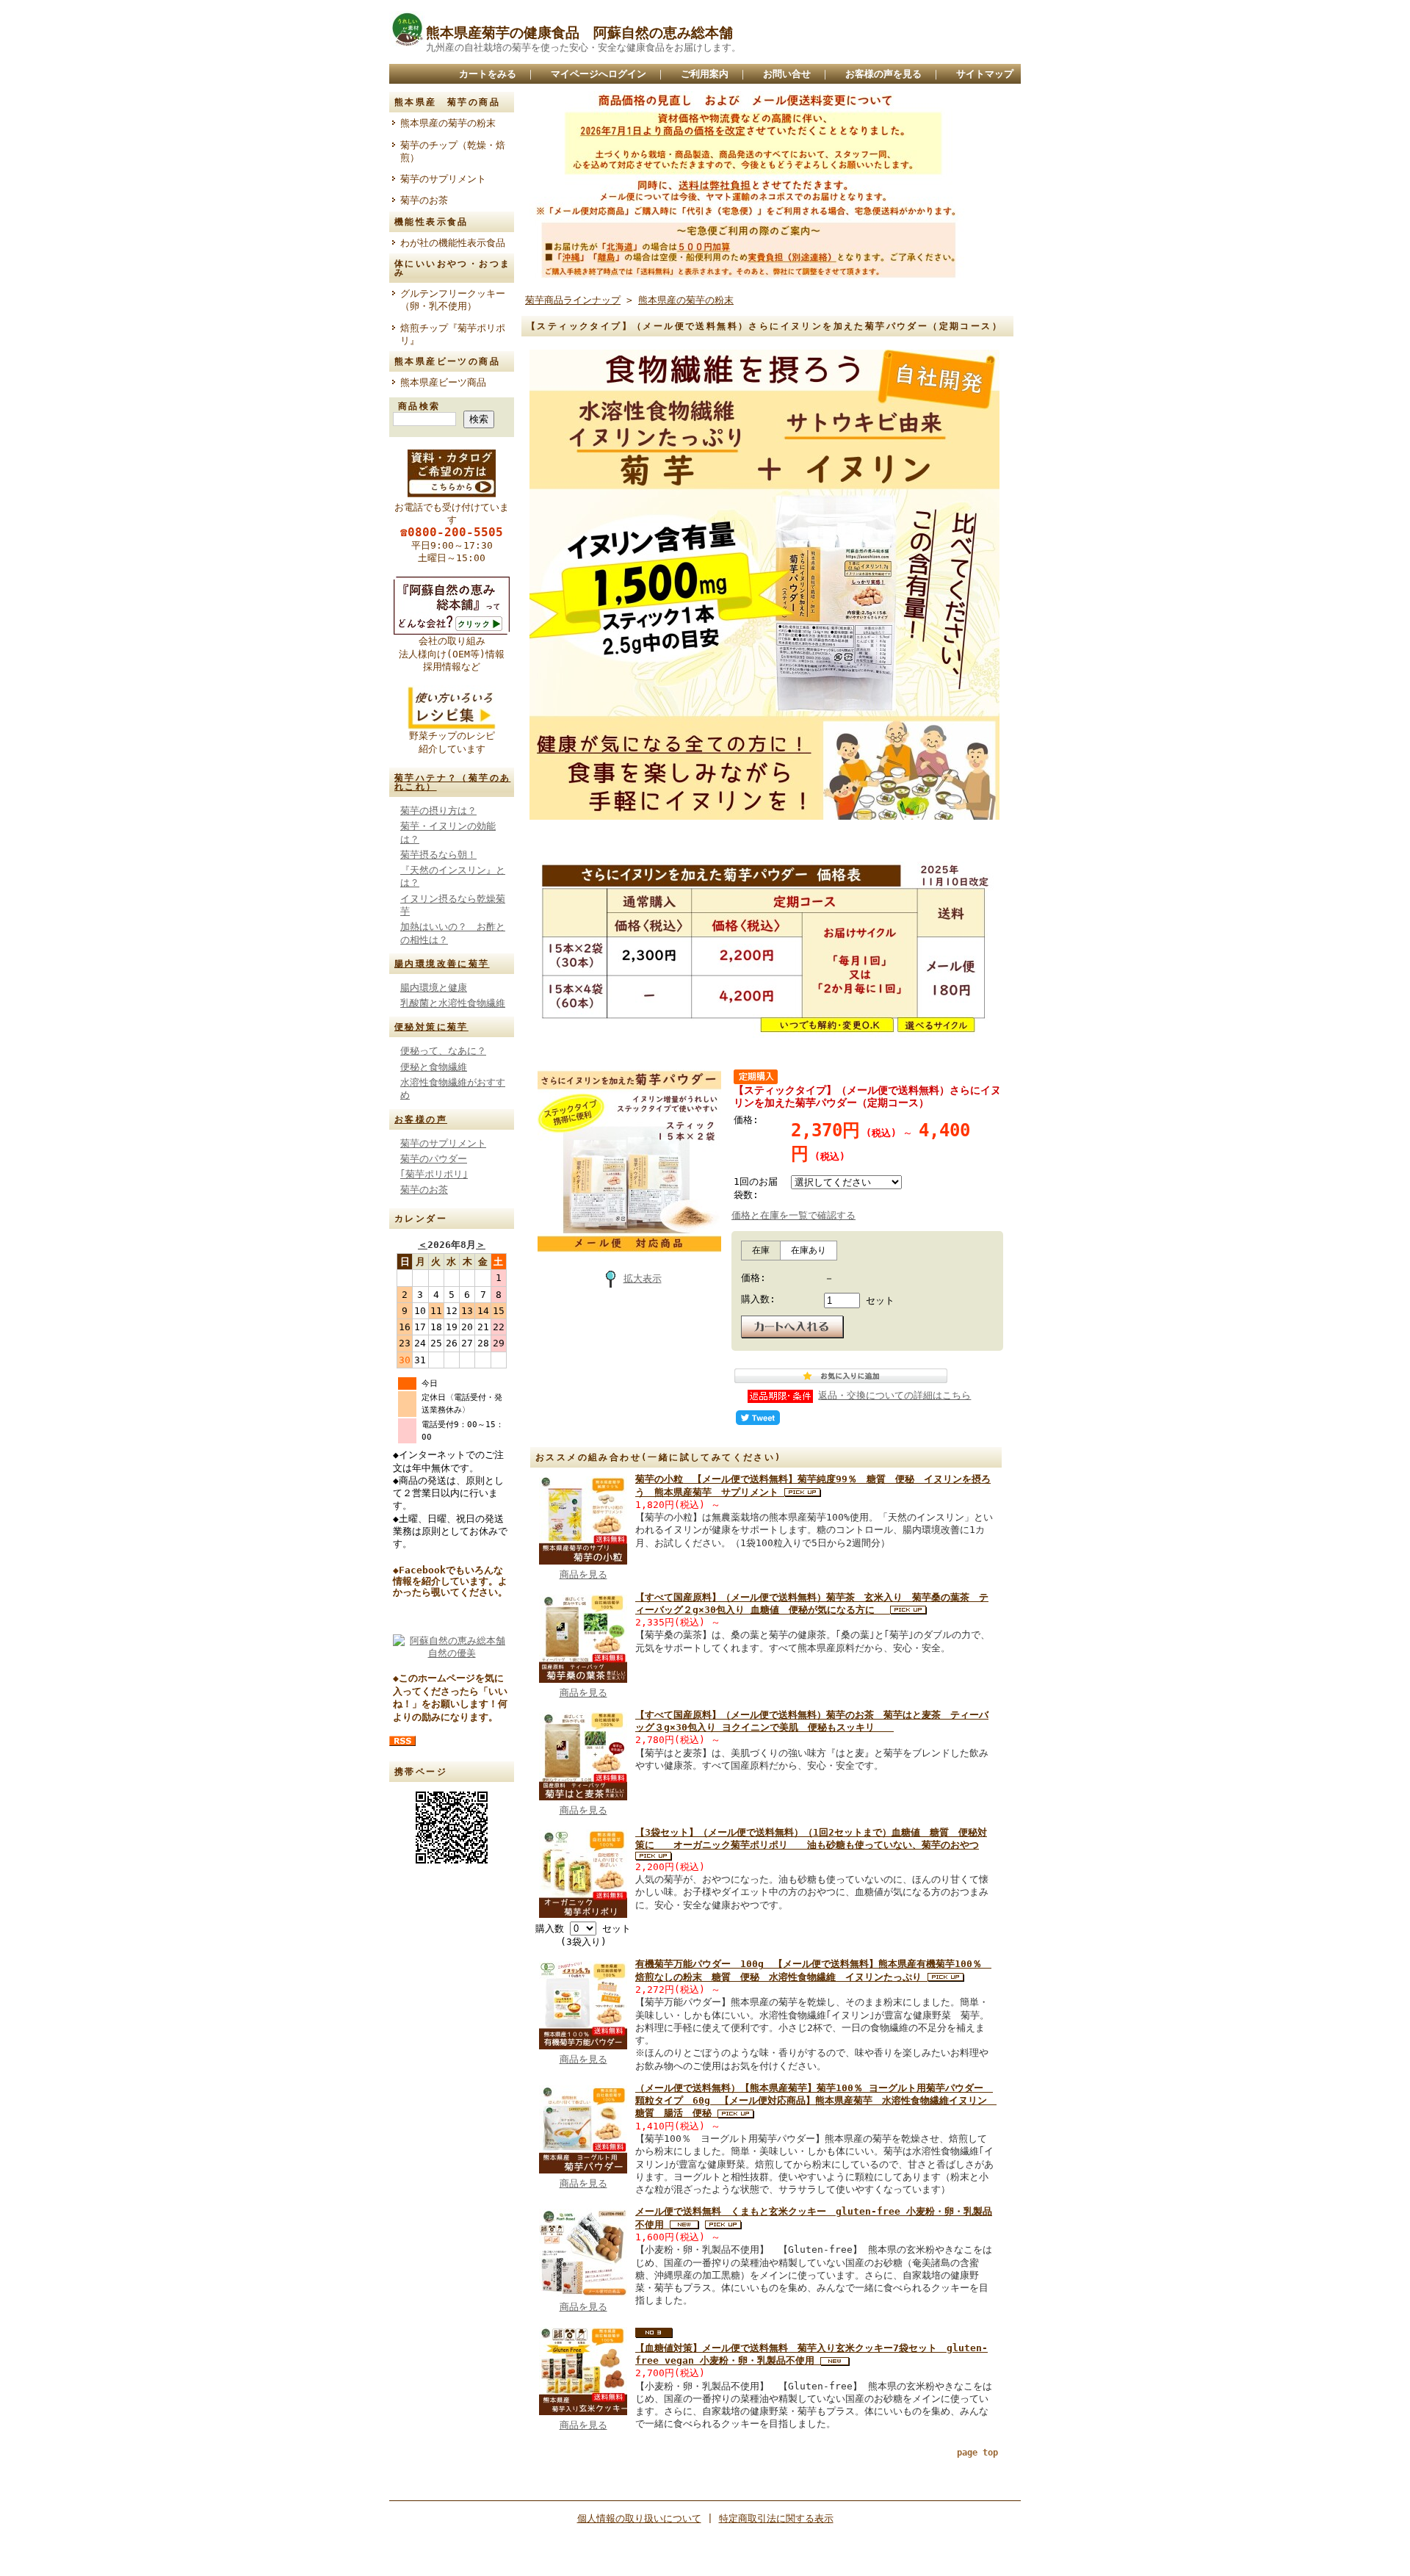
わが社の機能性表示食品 (457, 243)
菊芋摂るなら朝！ (438, 855)
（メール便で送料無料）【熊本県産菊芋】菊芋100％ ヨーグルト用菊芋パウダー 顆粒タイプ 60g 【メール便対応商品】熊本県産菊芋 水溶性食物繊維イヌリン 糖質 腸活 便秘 (816, 2101)
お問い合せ (787, 74)
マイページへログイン (599, 74)
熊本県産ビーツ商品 (443, 382)
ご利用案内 (705, 74)
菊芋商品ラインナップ (573, 300)
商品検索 (419, 406)
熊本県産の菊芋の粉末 (448, 123)
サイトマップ (985, 74)
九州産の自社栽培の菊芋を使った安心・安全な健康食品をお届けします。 (583, 47)
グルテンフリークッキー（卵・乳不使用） (453, 300)
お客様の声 (421, 1119)
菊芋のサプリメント (443, 179)
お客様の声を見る (883, 74)
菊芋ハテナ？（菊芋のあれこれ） (452, 782)
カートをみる (488, 74)
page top (977, 2453)
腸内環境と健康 (434, 988)
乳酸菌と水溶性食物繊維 (453, 1003)
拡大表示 (643, 1278)
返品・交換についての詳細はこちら (894, 1395)
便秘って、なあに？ (443, 1051)
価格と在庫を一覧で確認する (793, 1215)
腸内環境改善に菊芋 (442, 964)
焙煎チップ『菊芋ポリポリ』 (453, 334)
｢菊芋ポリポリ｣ (434, 1174)
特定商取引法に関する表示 (776, 2518)
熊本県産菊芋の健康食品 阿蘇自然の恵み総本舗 (579, 33)
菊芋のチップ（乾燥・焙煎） (453, 151)
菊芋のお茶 (424, 200)
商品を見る (583, 1574)
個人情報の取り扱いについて (639, 2518)
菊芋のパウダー (434, 1159)
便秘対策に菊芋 (431, 1027)
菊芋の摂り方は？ (438, 811)
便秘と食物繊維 (434, 1067)
